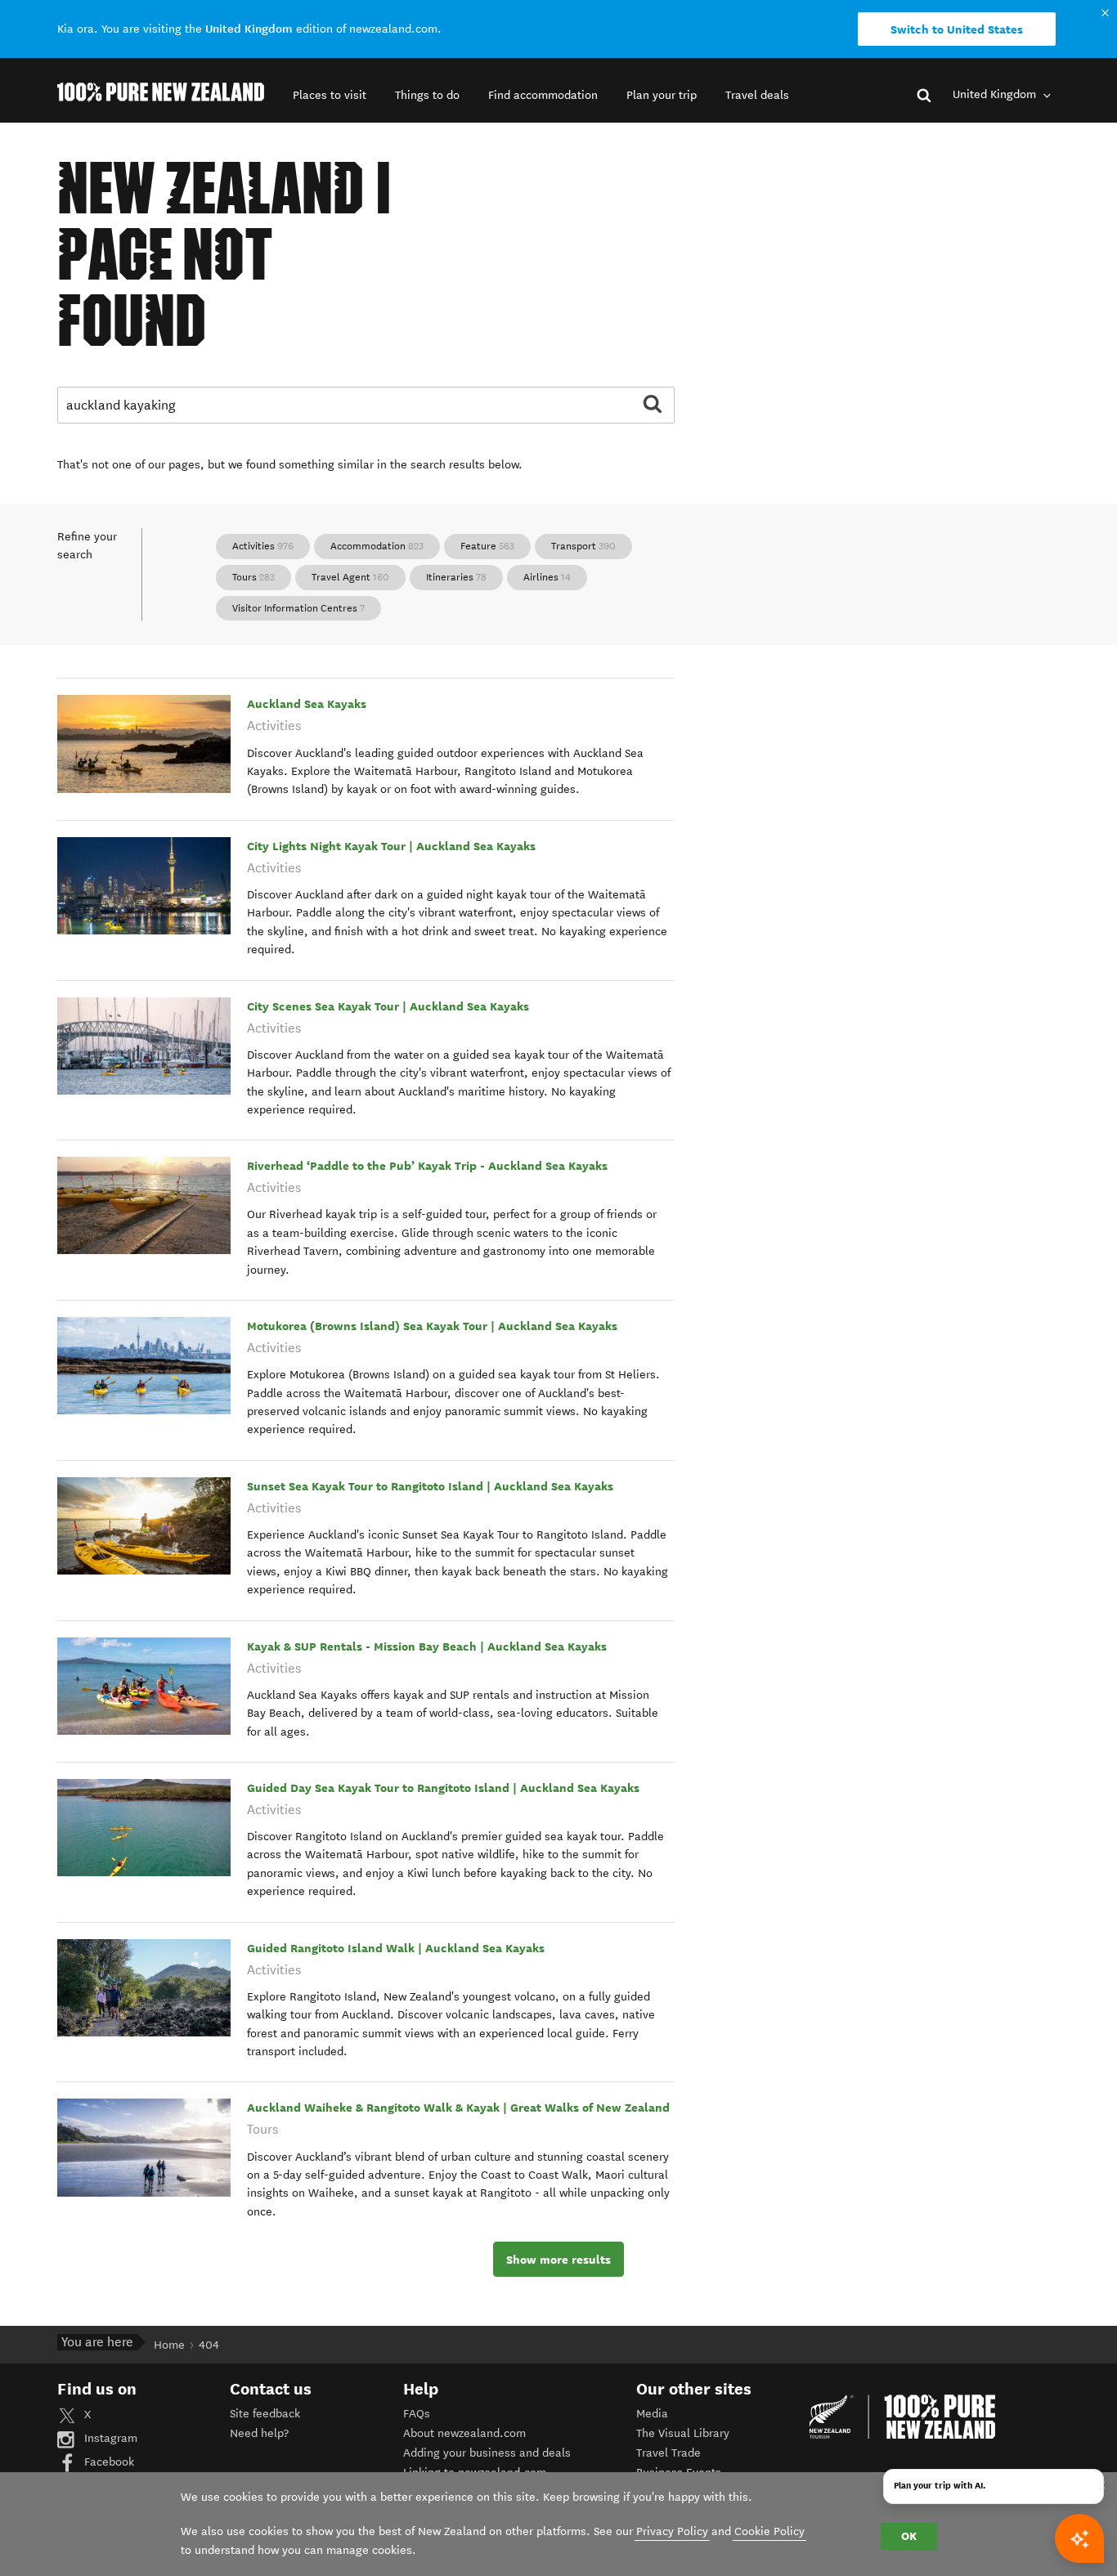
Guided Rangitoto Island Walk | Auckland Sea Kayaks (396, 1948)
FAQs (417, 2414)
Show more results (558, 2260)
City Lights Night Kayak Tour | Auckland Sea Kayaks (391, 846)
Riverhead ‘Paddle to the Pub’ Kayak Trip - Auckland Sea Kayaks (427, 1166)
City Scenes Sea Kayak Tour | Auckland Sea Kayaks (388, 1006)
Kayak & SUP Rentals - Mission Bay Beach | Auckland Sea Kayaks (427, 1646)
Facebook (108, 2462)
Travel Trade (668, 2453)
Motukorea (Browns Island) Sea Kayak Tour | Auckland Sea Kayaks (432, 1326)
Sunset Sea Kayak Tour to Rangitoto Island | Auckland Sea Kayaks (430, 1486)
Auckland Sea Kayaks (307, 704)
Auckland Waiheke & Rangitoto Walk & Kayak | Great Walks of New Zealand (458, 2108)
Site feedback (265, 2414)
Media (652, 2414)
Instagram (109, 2438)
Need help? (259, 2433)
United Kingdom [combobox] (996, 94)
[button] (330, 95)
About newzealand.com (464, 2433)
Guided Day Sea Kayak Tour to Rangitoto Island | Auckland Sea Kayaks (443, 1788)
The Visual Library (683, 2433)
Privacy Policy (672, 2531)
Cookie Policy (769, 2531)
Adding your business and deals (487, 2453)
